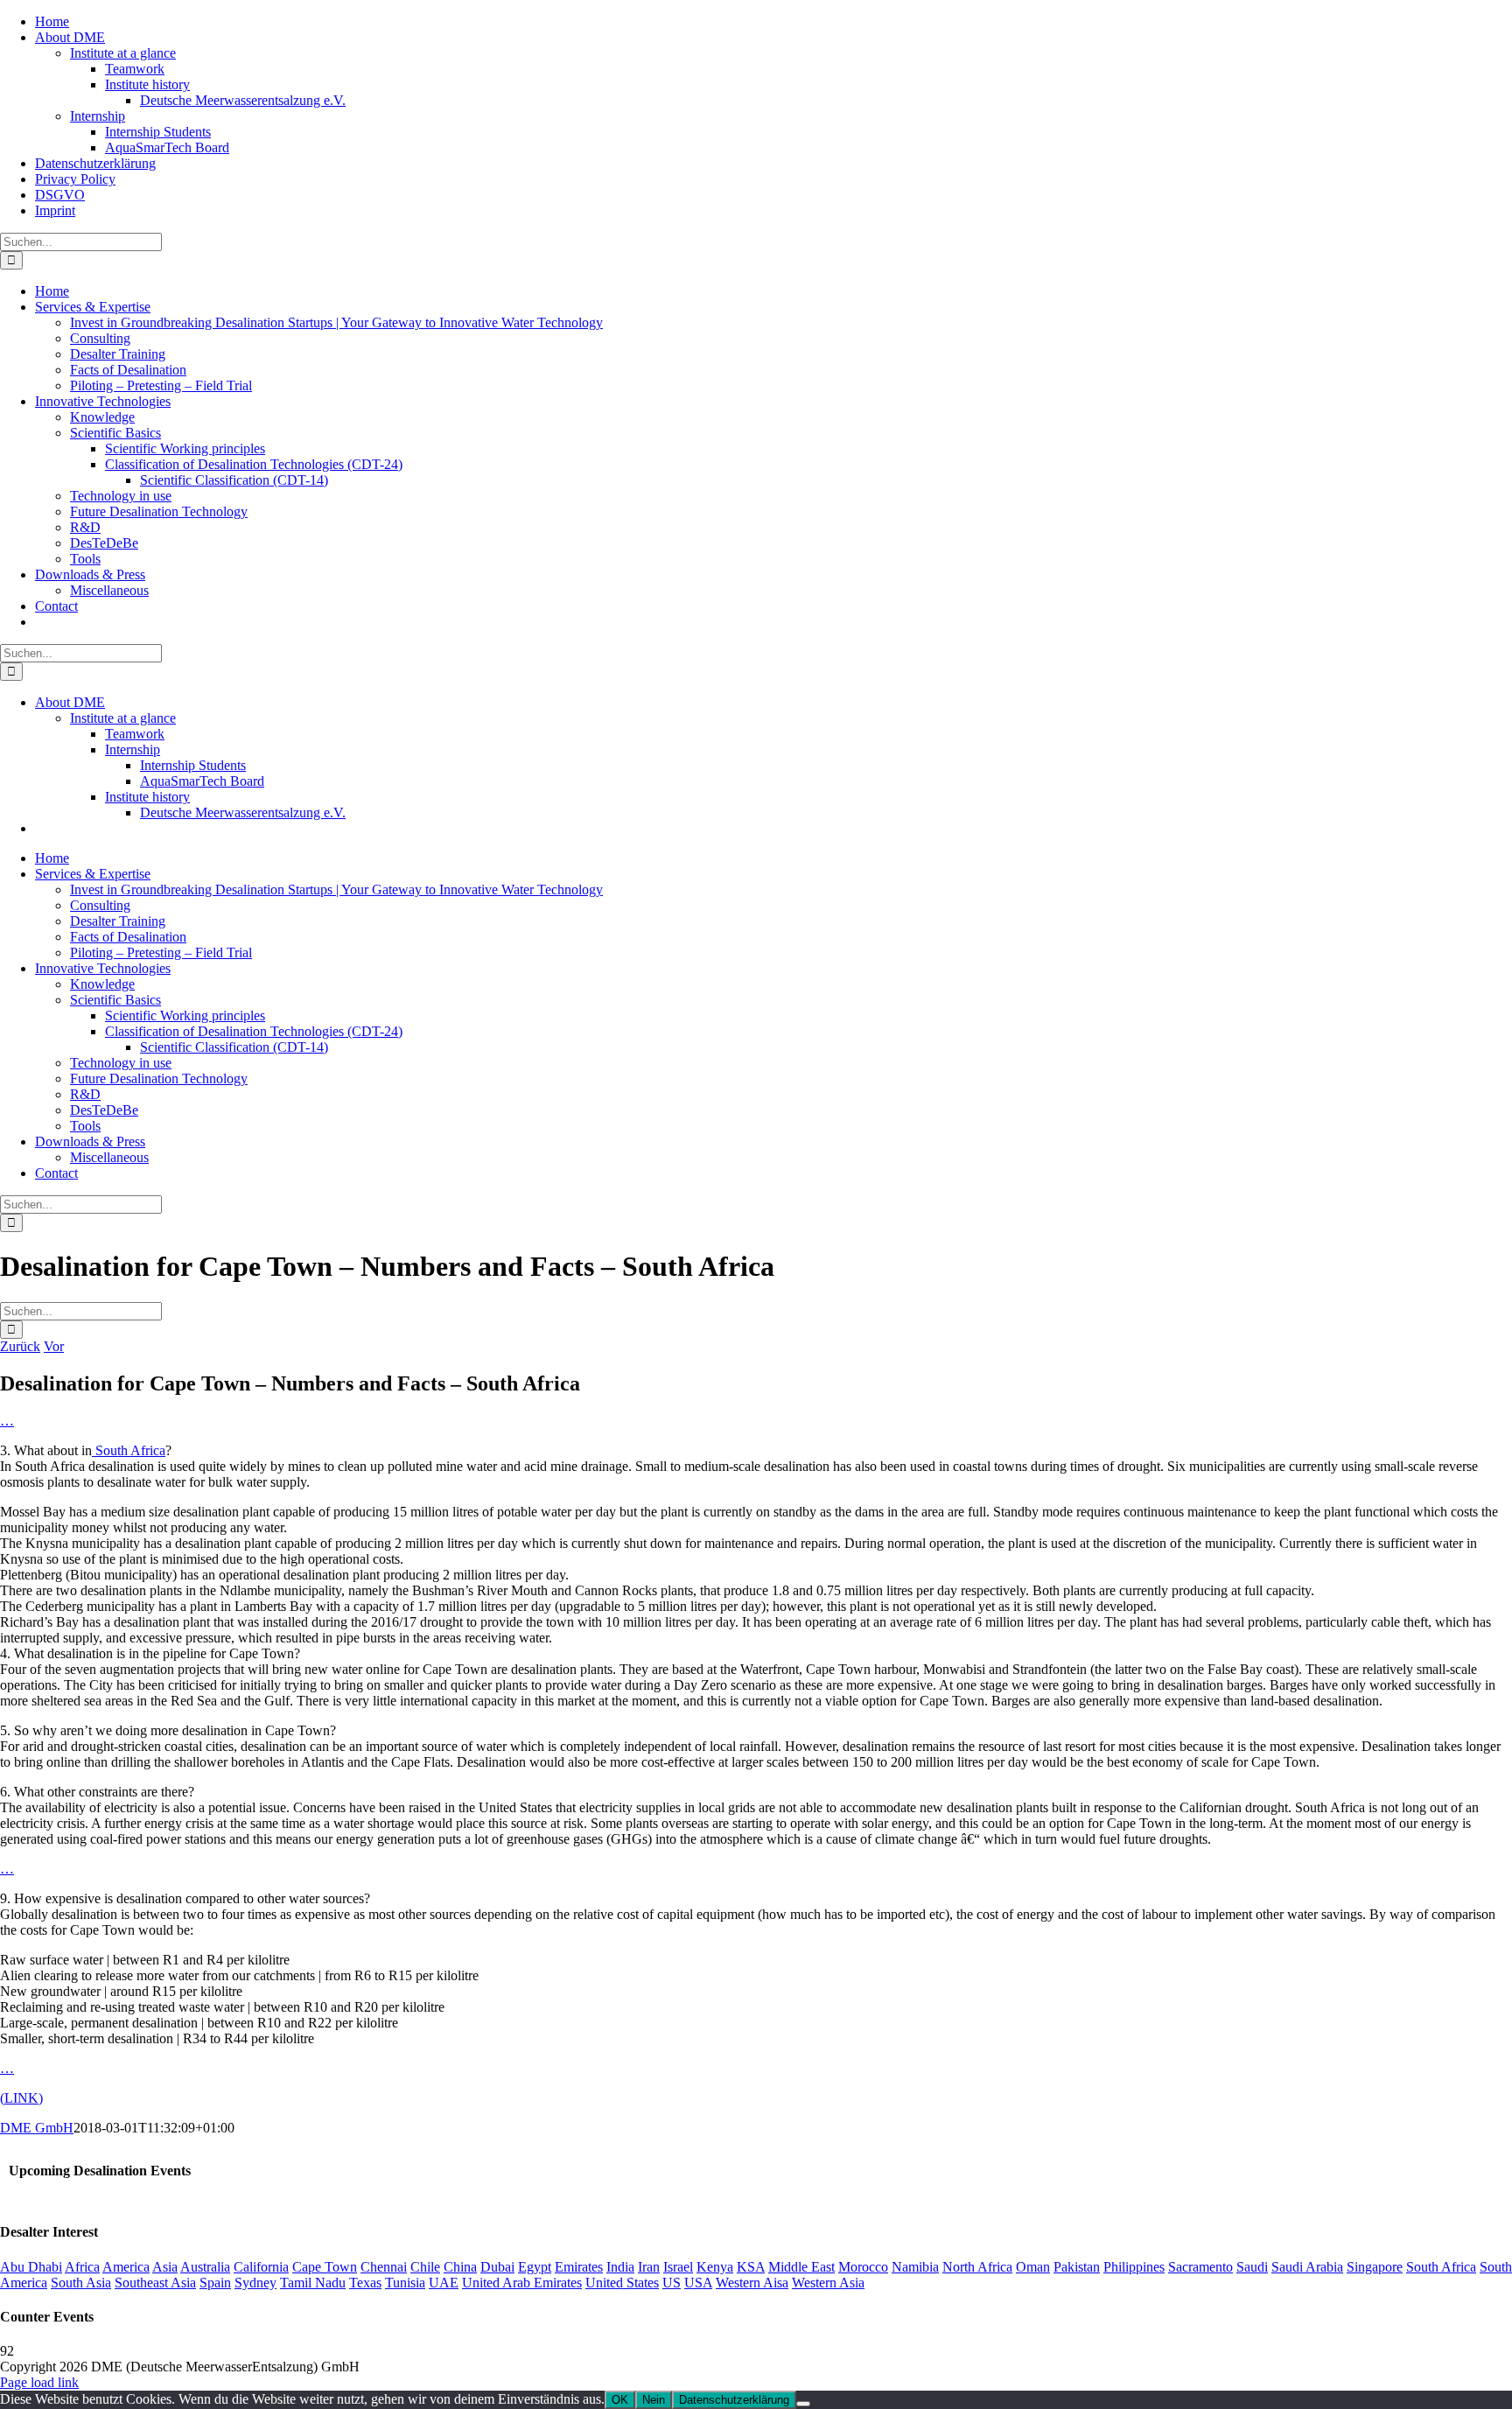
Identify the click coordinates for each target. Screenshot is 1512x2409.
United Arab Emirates (522, 2283)
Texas (365, 2283)
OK (620, 2400)
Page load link (39, 2382)
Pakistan (1077, 2267)
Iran (649, 2267)
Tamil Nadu (313, 2283)
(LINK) (21, 2098)
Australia (205, 2267)
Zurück (20, 1346)
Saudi (1252, 2267)
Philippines (1134, 2267)
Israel (678, 2267)
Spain (215, 2283)
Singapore (1375, 2267)
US (672, 2283)
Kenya (715, 2267)
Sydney (255, 2283)
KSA (751, 2267)
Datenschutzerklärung (734, 2400)
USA (698, 2283)
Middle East (801, 2267)
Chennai (384, 2267)
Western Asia (828, 2283)
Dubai (497, 2267)
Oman (1033, 2267)
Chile (425, 2267)
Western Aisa (752, 2283)
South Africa (129, 1450)
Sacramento (1200, 2267)
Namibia (915, 2267)
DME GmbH (37, 2128)
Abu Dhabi (31, 2267)
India (620, 2267)
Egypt (535, 2267)
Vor (54, 1346)
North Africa (977, 2267)
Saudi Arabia (1307, 2267)
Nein (654, 2400)
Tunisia (405, 2283)
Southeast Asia (155, 2283)
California (261, 2267)
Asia (165, 2267)
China (460, 2267)
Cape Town (325, 2267)
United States (622, 2283)
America (126, 2267)
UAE (444, 2283)
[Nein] (803, 2404)
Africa (82, 2267)
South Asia (81, 2283)
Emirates (579, 2267)
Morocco (863, 2267)
